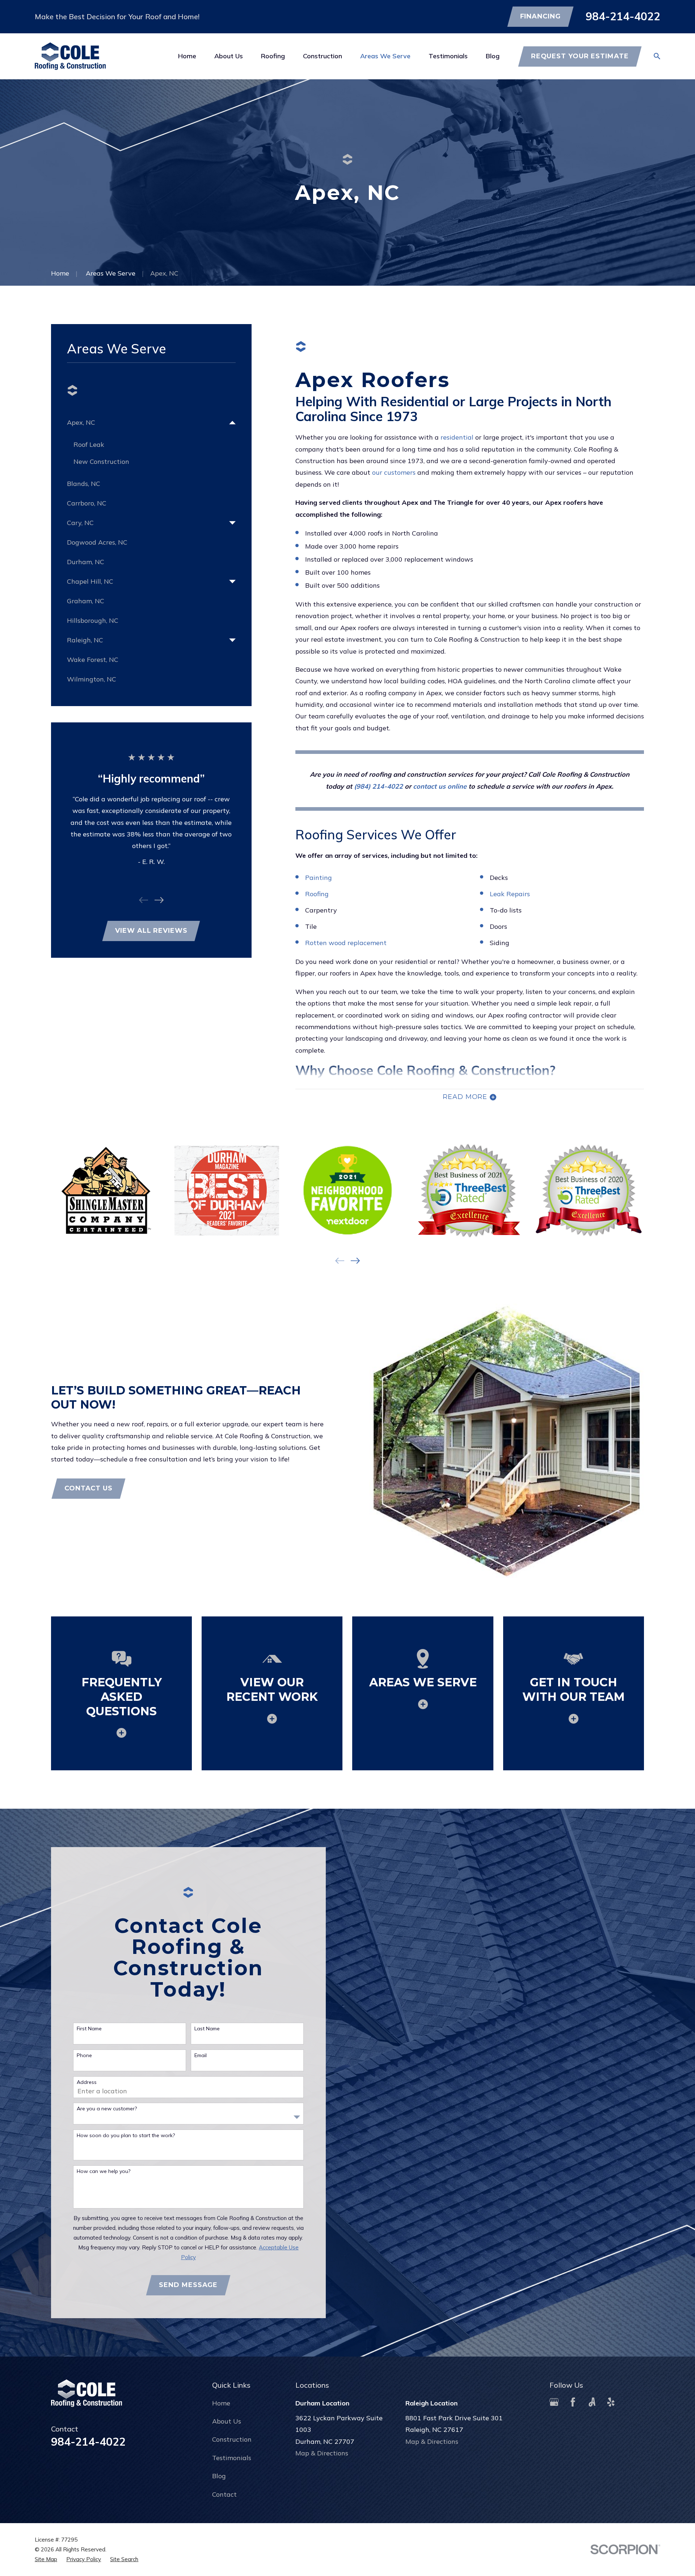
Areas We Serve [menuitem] (385, 56)
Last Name (207, 2029)
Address (87, 2082)
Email (201, 2055)
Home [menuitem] (187, 56)
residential (457, 437)
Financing (540, 16)
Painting (319, 878)
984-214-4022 (623, 16)
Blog (219, 2476)
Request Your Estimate (580, 56)
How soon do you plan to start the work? (126, 2136)
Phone (84, 2055)
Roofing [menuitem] (273, 56)
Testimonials (232, 2458)
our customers (394, 472)
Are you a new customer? (107, 2109)
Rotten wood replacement (346, 943)
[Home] (70, 56)
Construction (232, 2439)
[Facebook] (573, 2402)
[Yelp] (611, 2402)
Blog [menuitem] (493, 56)
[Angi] (592, 2402)
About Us (227, 2421)
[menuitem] (146, 423)
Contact (224, 2494)
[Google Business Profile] (554, 2402)
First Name (89, 2029)
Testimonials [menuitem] (448, 56)
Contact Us (89, 1488)
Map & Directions (322, 2453)
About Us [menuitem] (229, 56)
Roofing (317, 894)
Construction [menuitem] (323, 56)
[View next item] (159, 900)
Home (221, 2403)
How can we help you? (104, 2171)
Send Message (188, 2285)
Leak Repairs (510, 894)
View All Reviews (151, 931)
